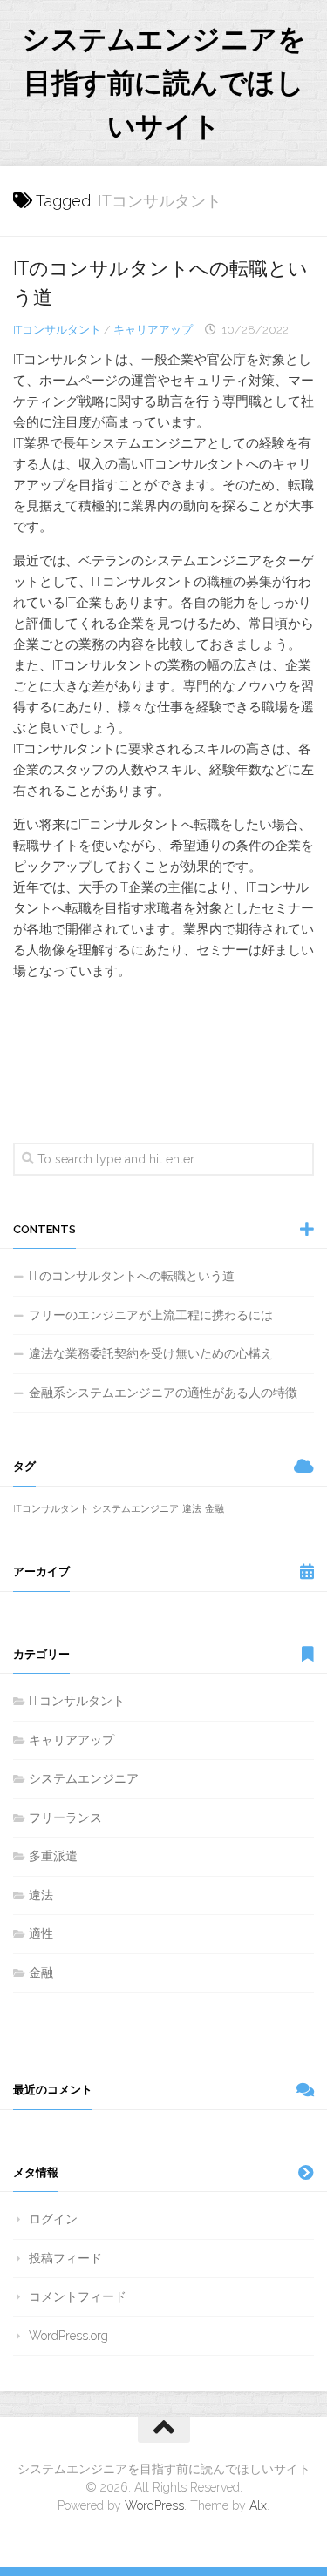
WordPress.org (68, 2336)
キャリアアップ (153, 330)
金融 (215, 1508)
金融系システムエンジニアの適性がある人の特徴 (163, 1393)
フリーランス (65, 1817)
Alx (258, 2505)
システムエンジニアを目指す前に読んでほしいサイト (163, 82)
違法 (192, 1508)
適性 (41, 1933)
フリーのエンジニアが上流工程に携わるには (151, 1315)
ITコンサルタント (57, 330)
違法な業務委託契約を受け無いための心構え (151, 1353)
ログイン (53, 2219)
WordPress (154, 2505)
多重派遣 (53, 1856)
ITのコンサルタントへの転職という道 (132, 1276)
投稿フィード (65, 2258)
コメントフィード (78, 2296)
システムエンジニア (136, 1508)
